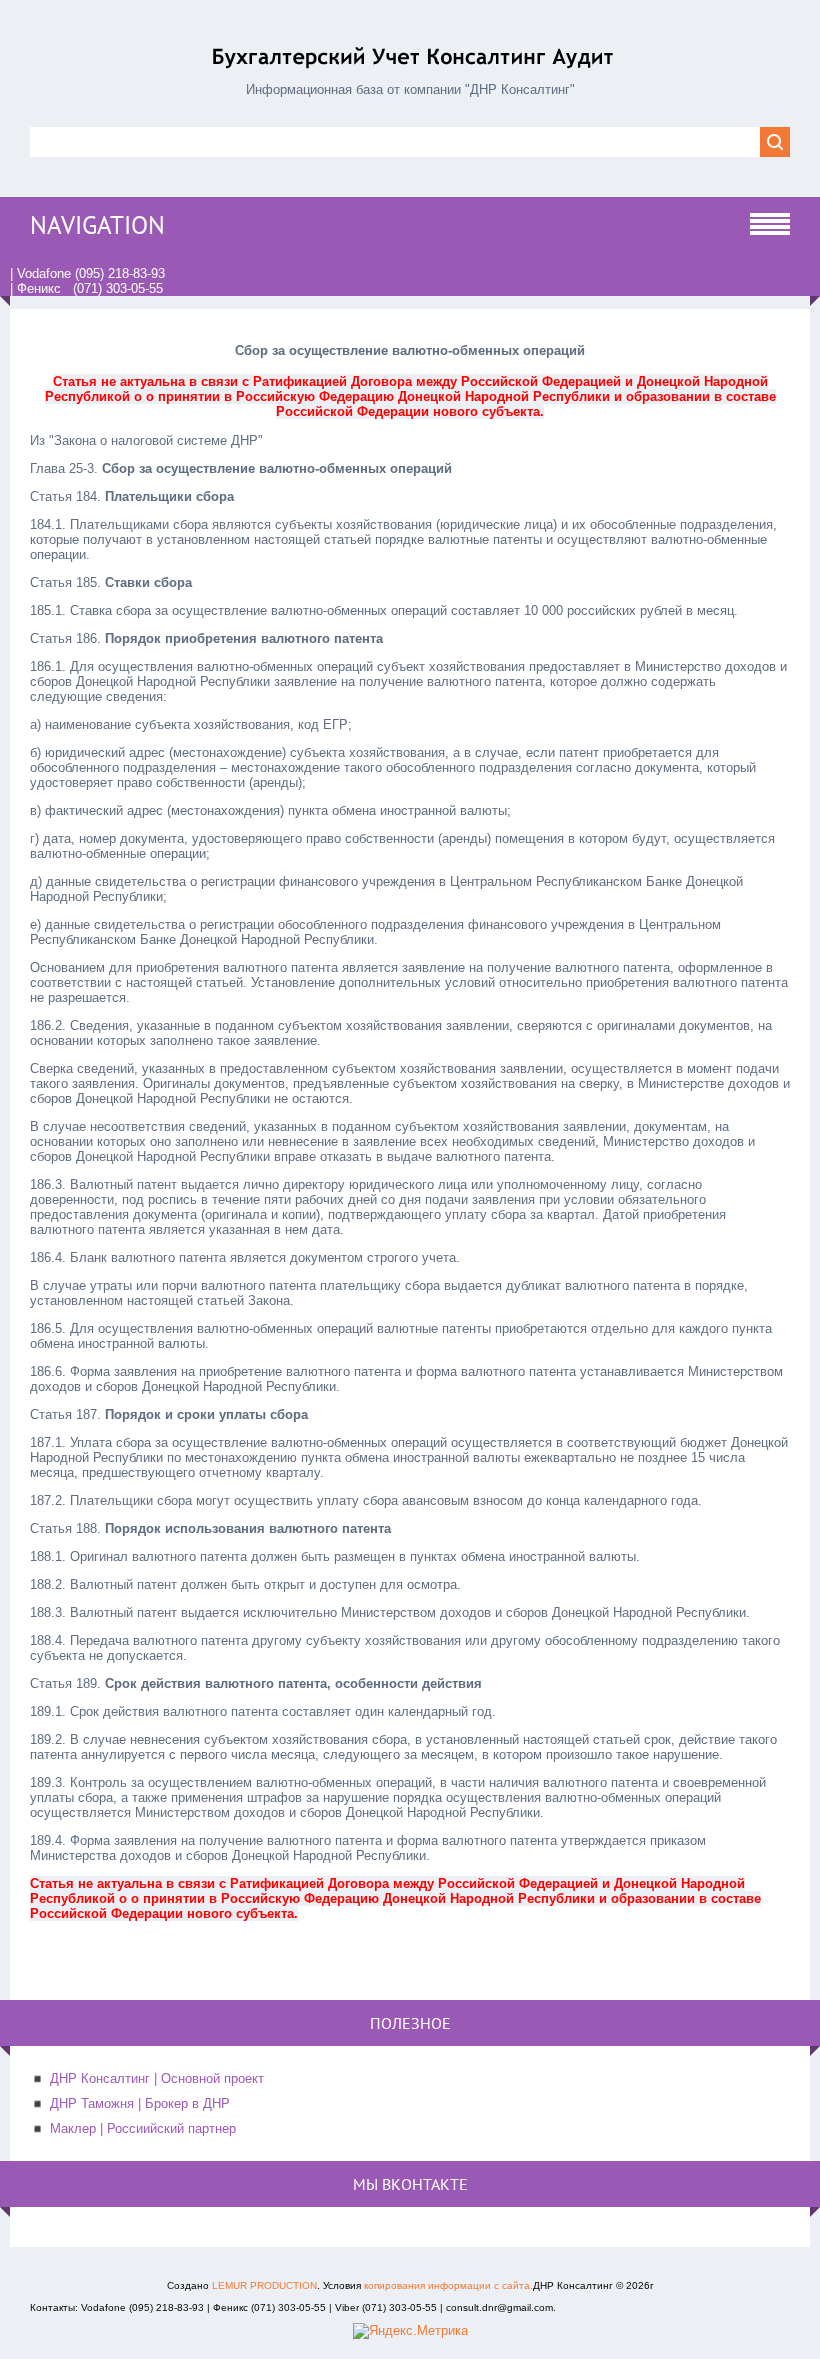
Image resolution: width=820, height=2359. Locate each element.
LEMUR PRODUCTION (264, 2285)
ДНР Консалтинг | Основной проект (157, 2078)
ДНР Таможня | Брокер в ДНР (140, 2103)
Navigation (97, 225)
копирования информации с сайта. (448, 2285)
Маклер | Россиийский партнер (143, 2128)
